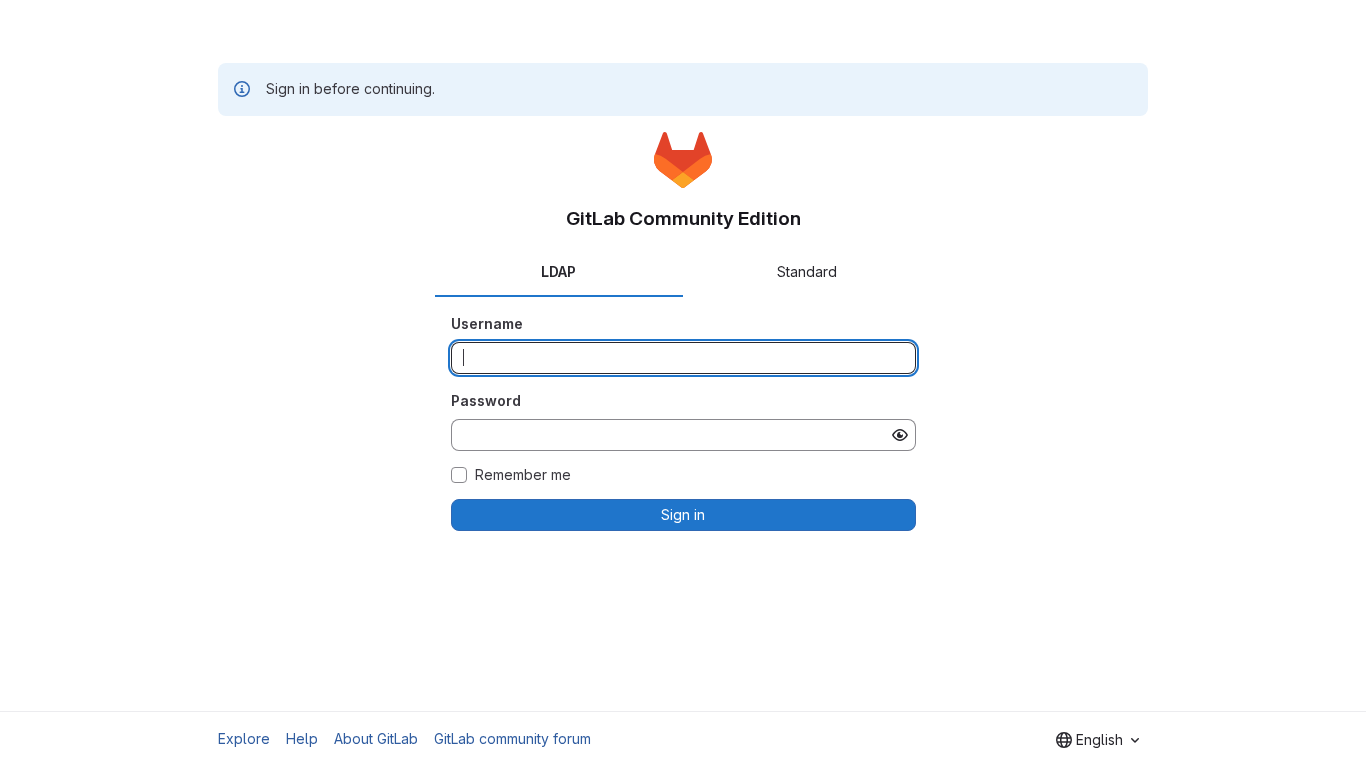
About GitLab (376, 738)
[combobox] (1097, 740)
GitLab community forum (512, 738)
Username (487, 323)
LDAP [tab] (558, 271)
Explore (244, 738)
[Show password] (900, 435)
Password (486, 400)
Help (302, 738)
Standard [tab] (807, 271)
